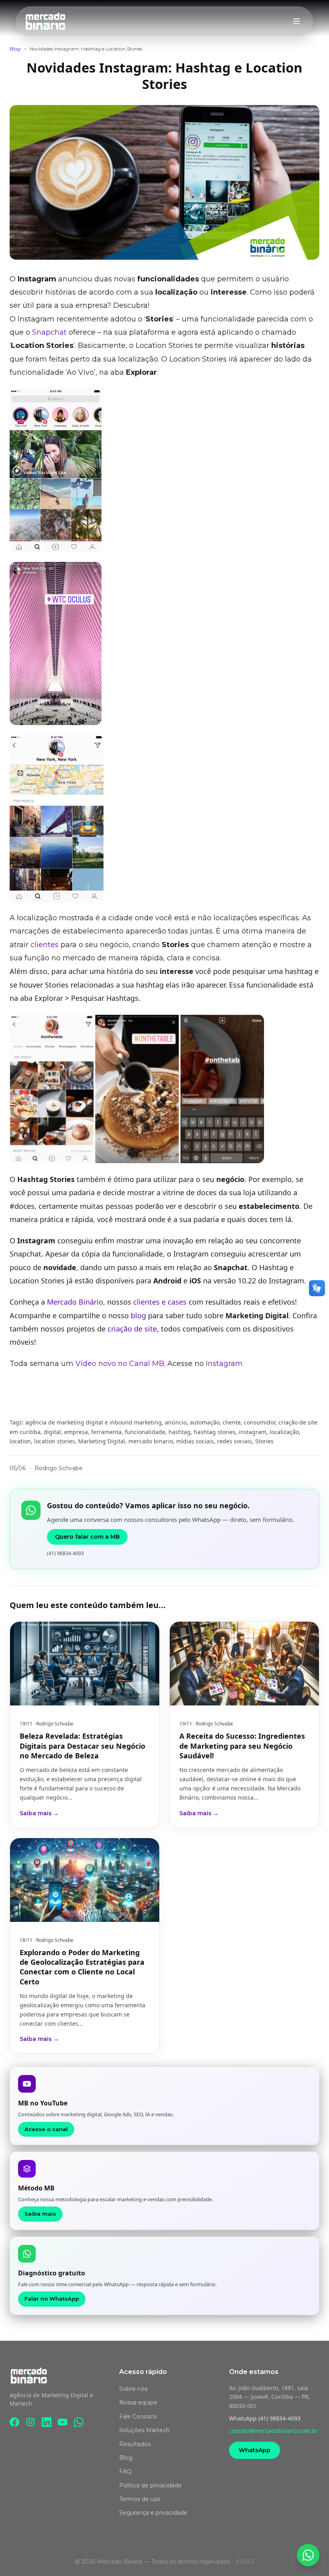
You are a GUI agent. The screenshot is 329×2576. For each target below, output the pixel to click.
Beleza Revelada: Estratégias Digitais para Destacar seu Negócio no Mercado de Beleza (82, 1746)
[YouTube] (63, 2422)
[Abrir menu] (297, 21)
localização (284, 1432)
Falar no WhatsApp (52, 2299)
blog (138, 1315)
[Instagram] (30, 2422)
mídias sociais (195, 1441)
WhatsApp (255, 2450)
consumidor (260, 1422)
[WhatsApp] (79, 2422)
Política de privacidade (150, 2485)
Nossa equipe (138, 2402)
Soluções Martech (144, 2430)
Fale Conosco (138, 2416)
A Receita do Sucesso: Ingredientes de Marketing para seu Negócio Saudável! (242, 1746)
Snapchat (49, 332)
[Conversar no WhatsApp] (308, 2555)
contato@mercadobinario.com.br (273, 2431)
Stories (264, 1441)
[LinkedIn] (47, 2422)
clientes (45, 945)
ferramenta (106, 1432)
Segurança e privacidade (153, 2513)
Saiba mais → (39, 1813)
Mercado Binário (75, 1302)
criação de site (132, 1329)
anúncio (176, 1422)
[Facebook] (14, 2422)
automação (205, 1422)
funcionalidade (145, 1432)
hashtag (180, 1432)
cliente (232, 1422)
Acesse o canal (46, 2129)
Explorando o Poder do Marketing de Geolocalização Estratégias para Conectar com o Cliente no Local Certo (82, 1967)
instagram (253, 1432)
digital (52, 1432)
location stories (55, 1441)
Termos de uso (140, 2499)
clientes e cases (160, 1302)
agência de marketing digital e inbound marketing (93, 1422)
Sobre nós (133, 2389)
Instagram (224, 1364)
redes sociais (235, 1441)
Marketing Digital (102, 1441)
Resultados (135, 2444)
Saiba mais (40, 2214)
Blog (15, 49)
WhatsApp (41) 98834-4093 (265, 2418)
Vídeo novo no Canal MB (120, 1364)
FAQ (125, 2471)
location (20, 1441)
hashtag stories (215, 1432)
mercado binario (151, 1441)
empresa (76, 1432)
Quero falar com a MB (87, 1537)
